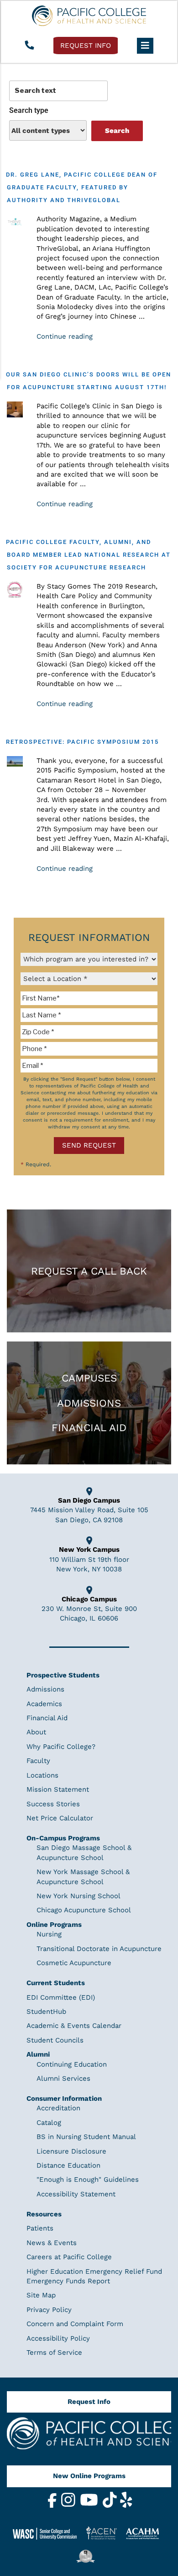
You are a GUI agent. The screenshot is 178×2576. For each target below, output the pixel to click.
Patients (40, 2228)
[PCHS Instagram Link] (69, 2505)
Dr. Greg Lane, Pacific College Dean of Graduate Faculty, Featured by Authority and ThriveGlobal (82, 187)
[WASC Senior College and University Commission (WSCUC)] (48, 2533)
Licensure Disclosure (71, 2151)
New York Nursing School (79, 1896)
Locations (42, 1775)
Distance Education (68, 2165)
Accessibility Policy (58, 2338)
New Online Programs (89, 2476)
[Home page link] (89, 16)
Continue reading (65, 336)
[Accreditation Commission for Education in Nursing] (105, 2533)
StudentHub (46, 2012)
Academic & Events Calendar (74, 2026)
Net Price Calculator (60, 1818)
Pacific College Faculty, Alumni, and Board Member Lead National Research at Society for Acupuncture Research (88, 555)
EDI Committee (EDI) (61, 1997)
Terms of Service (54, 2352)
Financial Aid (89, 1428)
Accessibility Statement (76, 2194)
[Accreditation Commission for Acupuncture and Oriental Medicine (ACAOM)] (146, 2533)
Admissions (89, 1403)
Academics (44, 1703)
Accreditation (58, 2108)
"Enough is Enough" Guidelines (88, 2180)
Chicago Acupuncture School (84, 1910)
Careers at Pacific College (69, 2257)
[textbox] (89, 998)
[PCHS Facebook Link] (53, 2505)
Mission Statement (58, 1789)
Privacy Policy (49, 2309)
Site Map (41, 2295)
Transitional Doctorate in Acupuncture (99, 1948)
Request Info (89, 2402)
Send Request (89, 1145)
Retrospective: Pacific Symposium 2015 (82, 742)
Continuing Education (72, 2064)
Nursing (49, 1934)
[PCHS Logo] (89, 2437)
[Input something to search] (58, 91)
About (36, 1732)
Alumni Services (63, 2078)
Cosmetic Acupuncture (74, 1963)
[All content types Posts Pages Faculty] (48, 130)
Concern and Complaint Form (75, 2324)
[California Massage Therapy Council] (89, 2556)
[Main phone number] (29, 46)
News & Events (52, 2242)
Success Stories (53, 1804)
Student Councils (55, 2040)
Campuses (89, 1378)
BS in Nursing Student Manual (86, 2137)
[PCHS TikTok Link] (111, 2505)
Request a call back (89, 1271)
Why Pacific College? (61, 1747)
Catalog (49, 2122)
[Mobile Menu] (145, 46)
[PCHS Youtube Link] (90, 2505)
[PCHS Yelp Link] (126, 2505)
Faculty (38, 1761)
